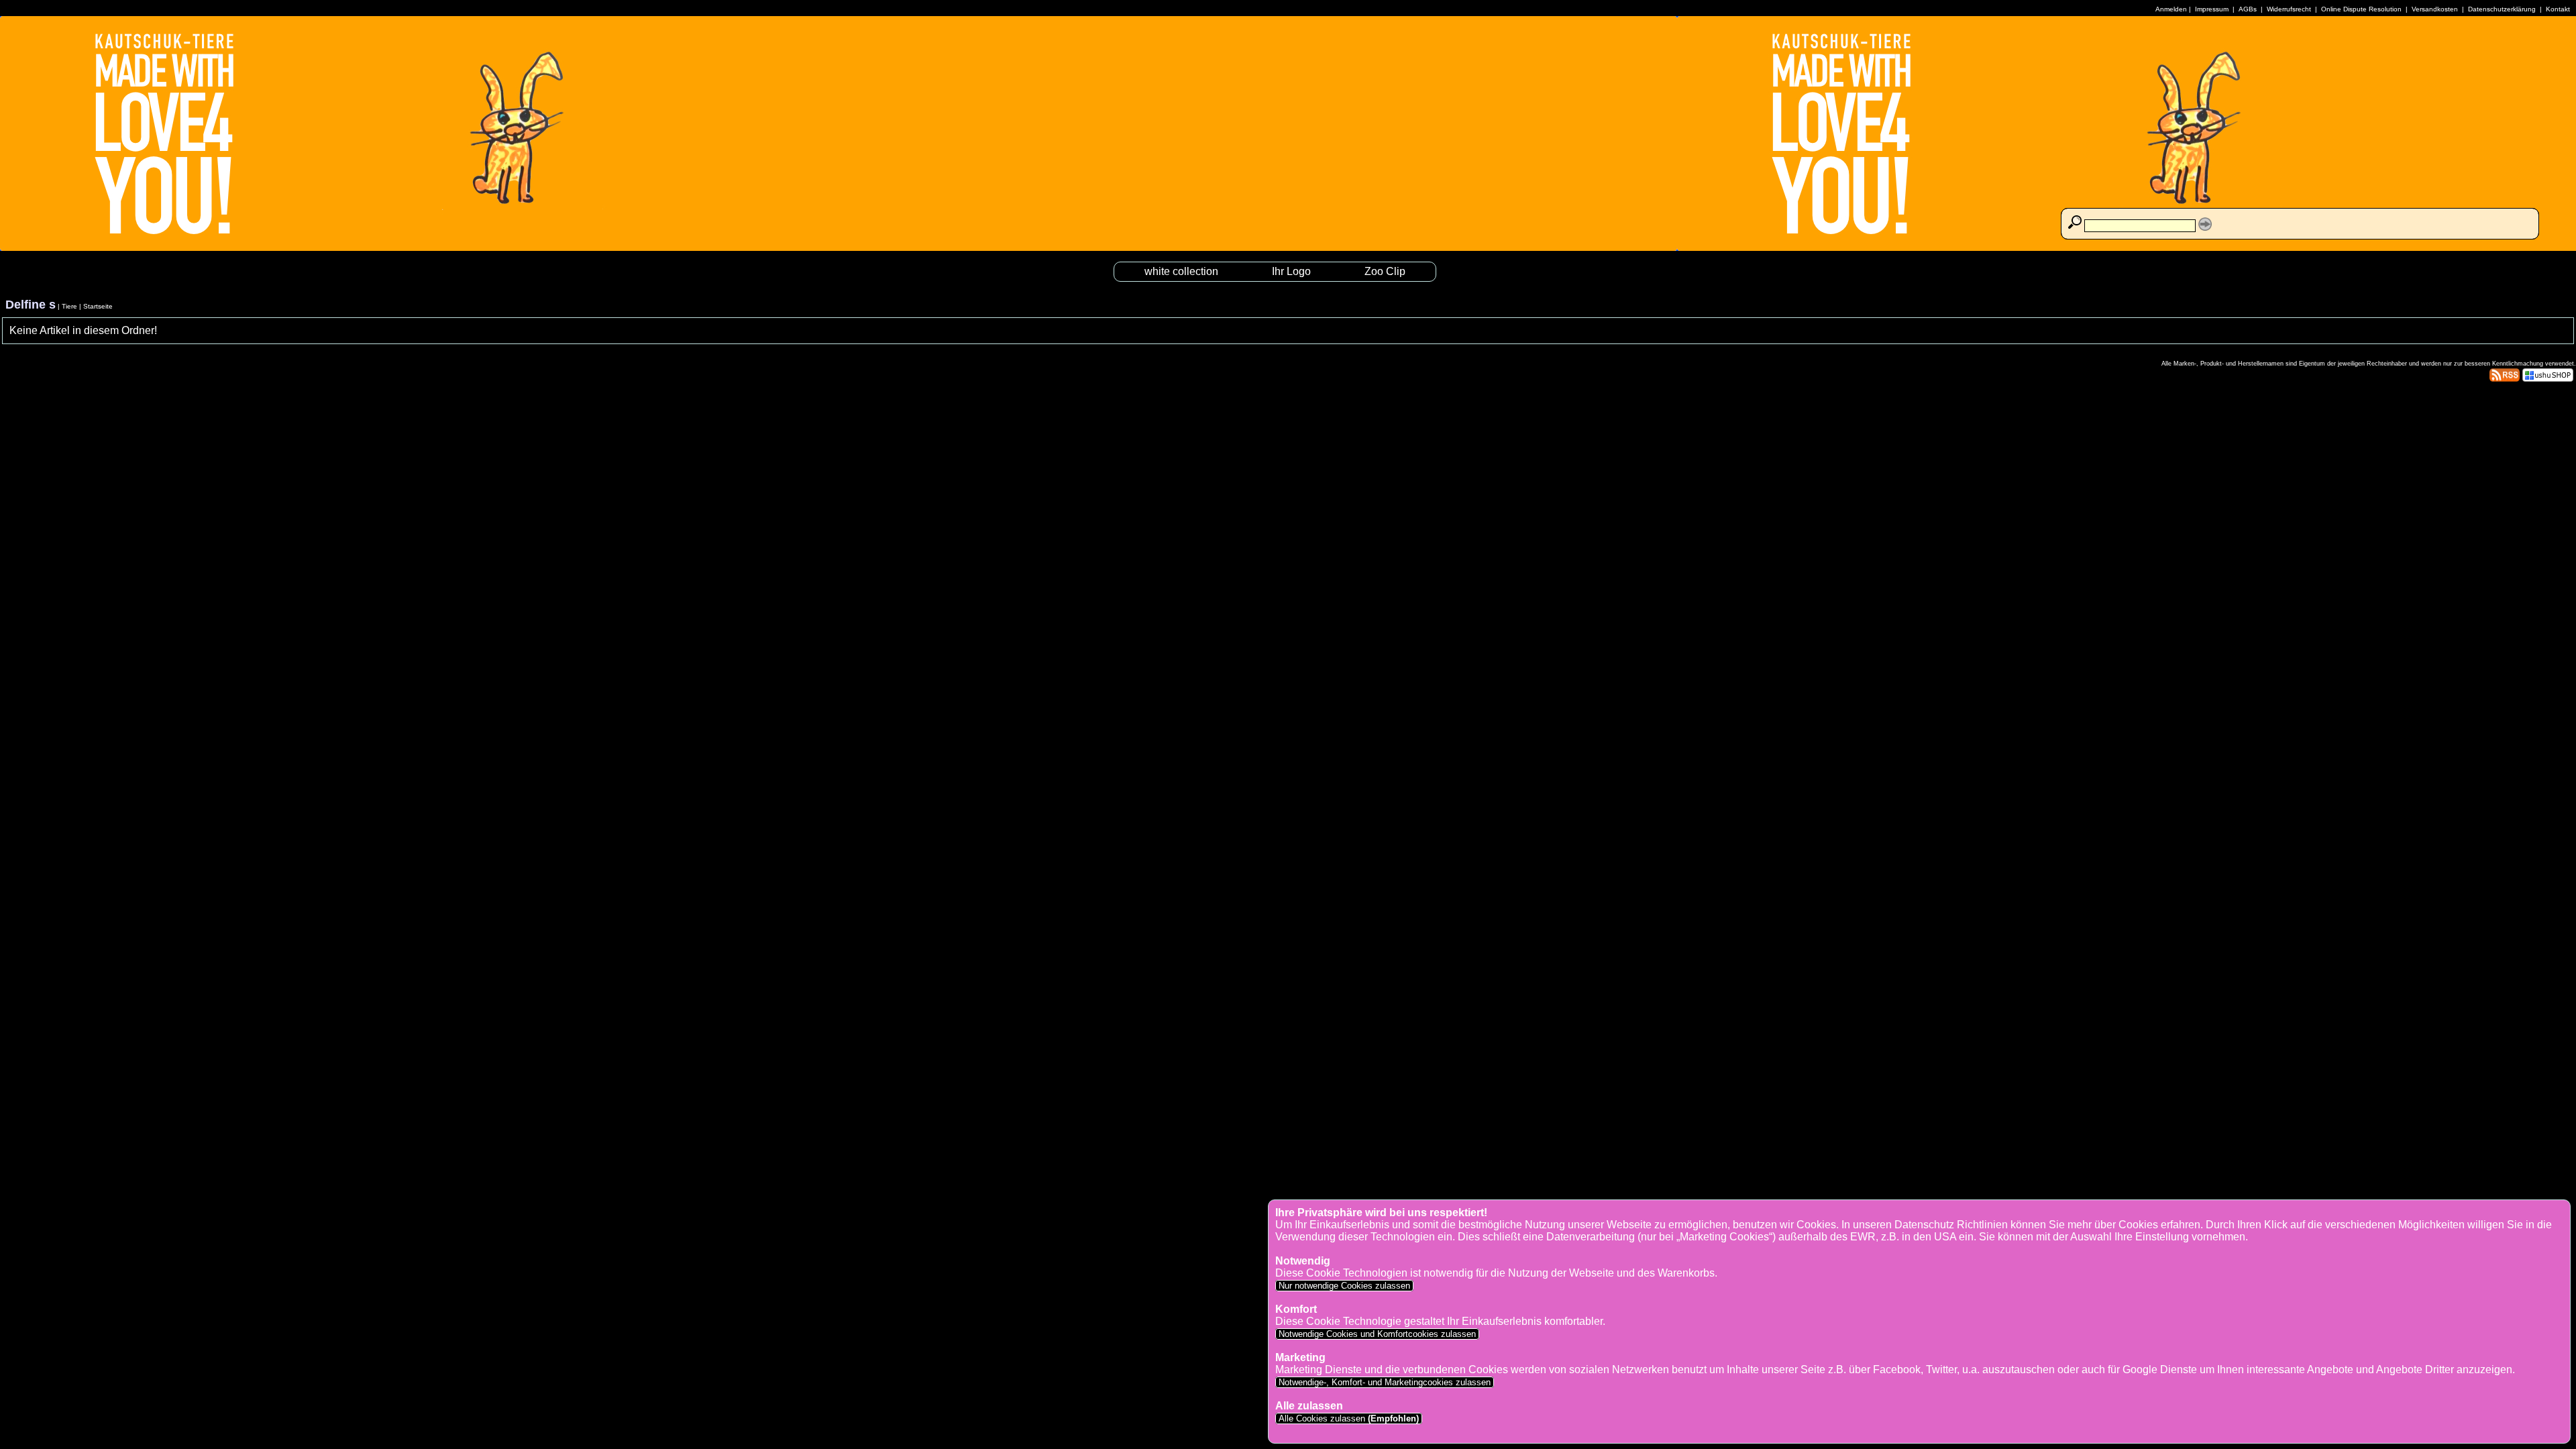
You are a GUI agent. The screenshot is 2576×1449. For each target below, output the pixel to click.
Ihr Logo (1291, 271)
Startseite (98, 306)
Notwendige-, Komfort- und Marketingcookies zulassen (1385, 1382)
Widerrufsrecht (2289, 9)
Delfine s (31, 305)
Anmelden (2171, 9)
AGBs (2248, 9)
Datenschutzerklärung (2502, 9)
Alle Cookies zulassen (1347, 1418)
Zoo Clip (1385, 271)
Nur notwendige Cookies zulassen (1344, 1286)
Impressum (2212, 9)
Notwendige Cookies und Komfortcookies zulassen (1377, 1334)
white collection (1181, 271)
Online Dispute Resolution (2361, 9)
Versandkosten (2435, 9)
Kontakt (2558, 9)
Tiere (69, 306)
